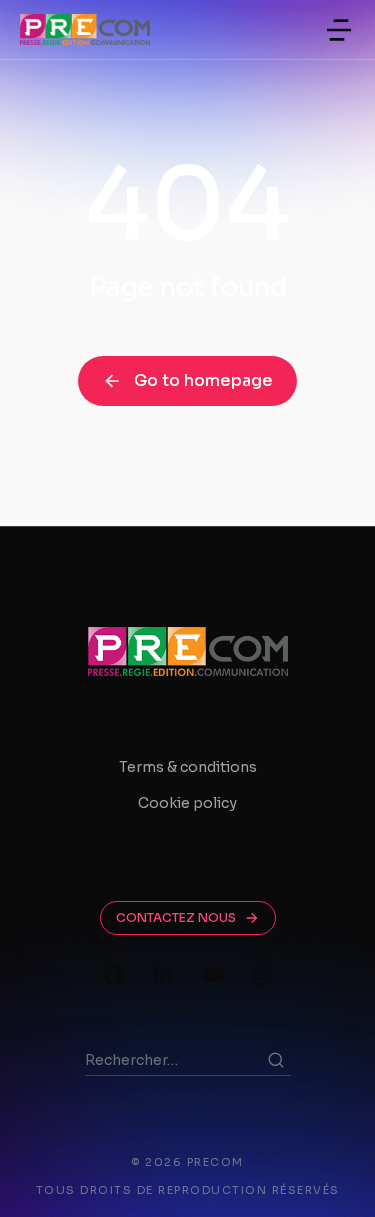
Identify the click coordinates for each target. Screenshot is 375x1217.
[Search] (276, 1060)
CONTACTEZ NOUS (176, 917)
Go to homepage (203, 380)
